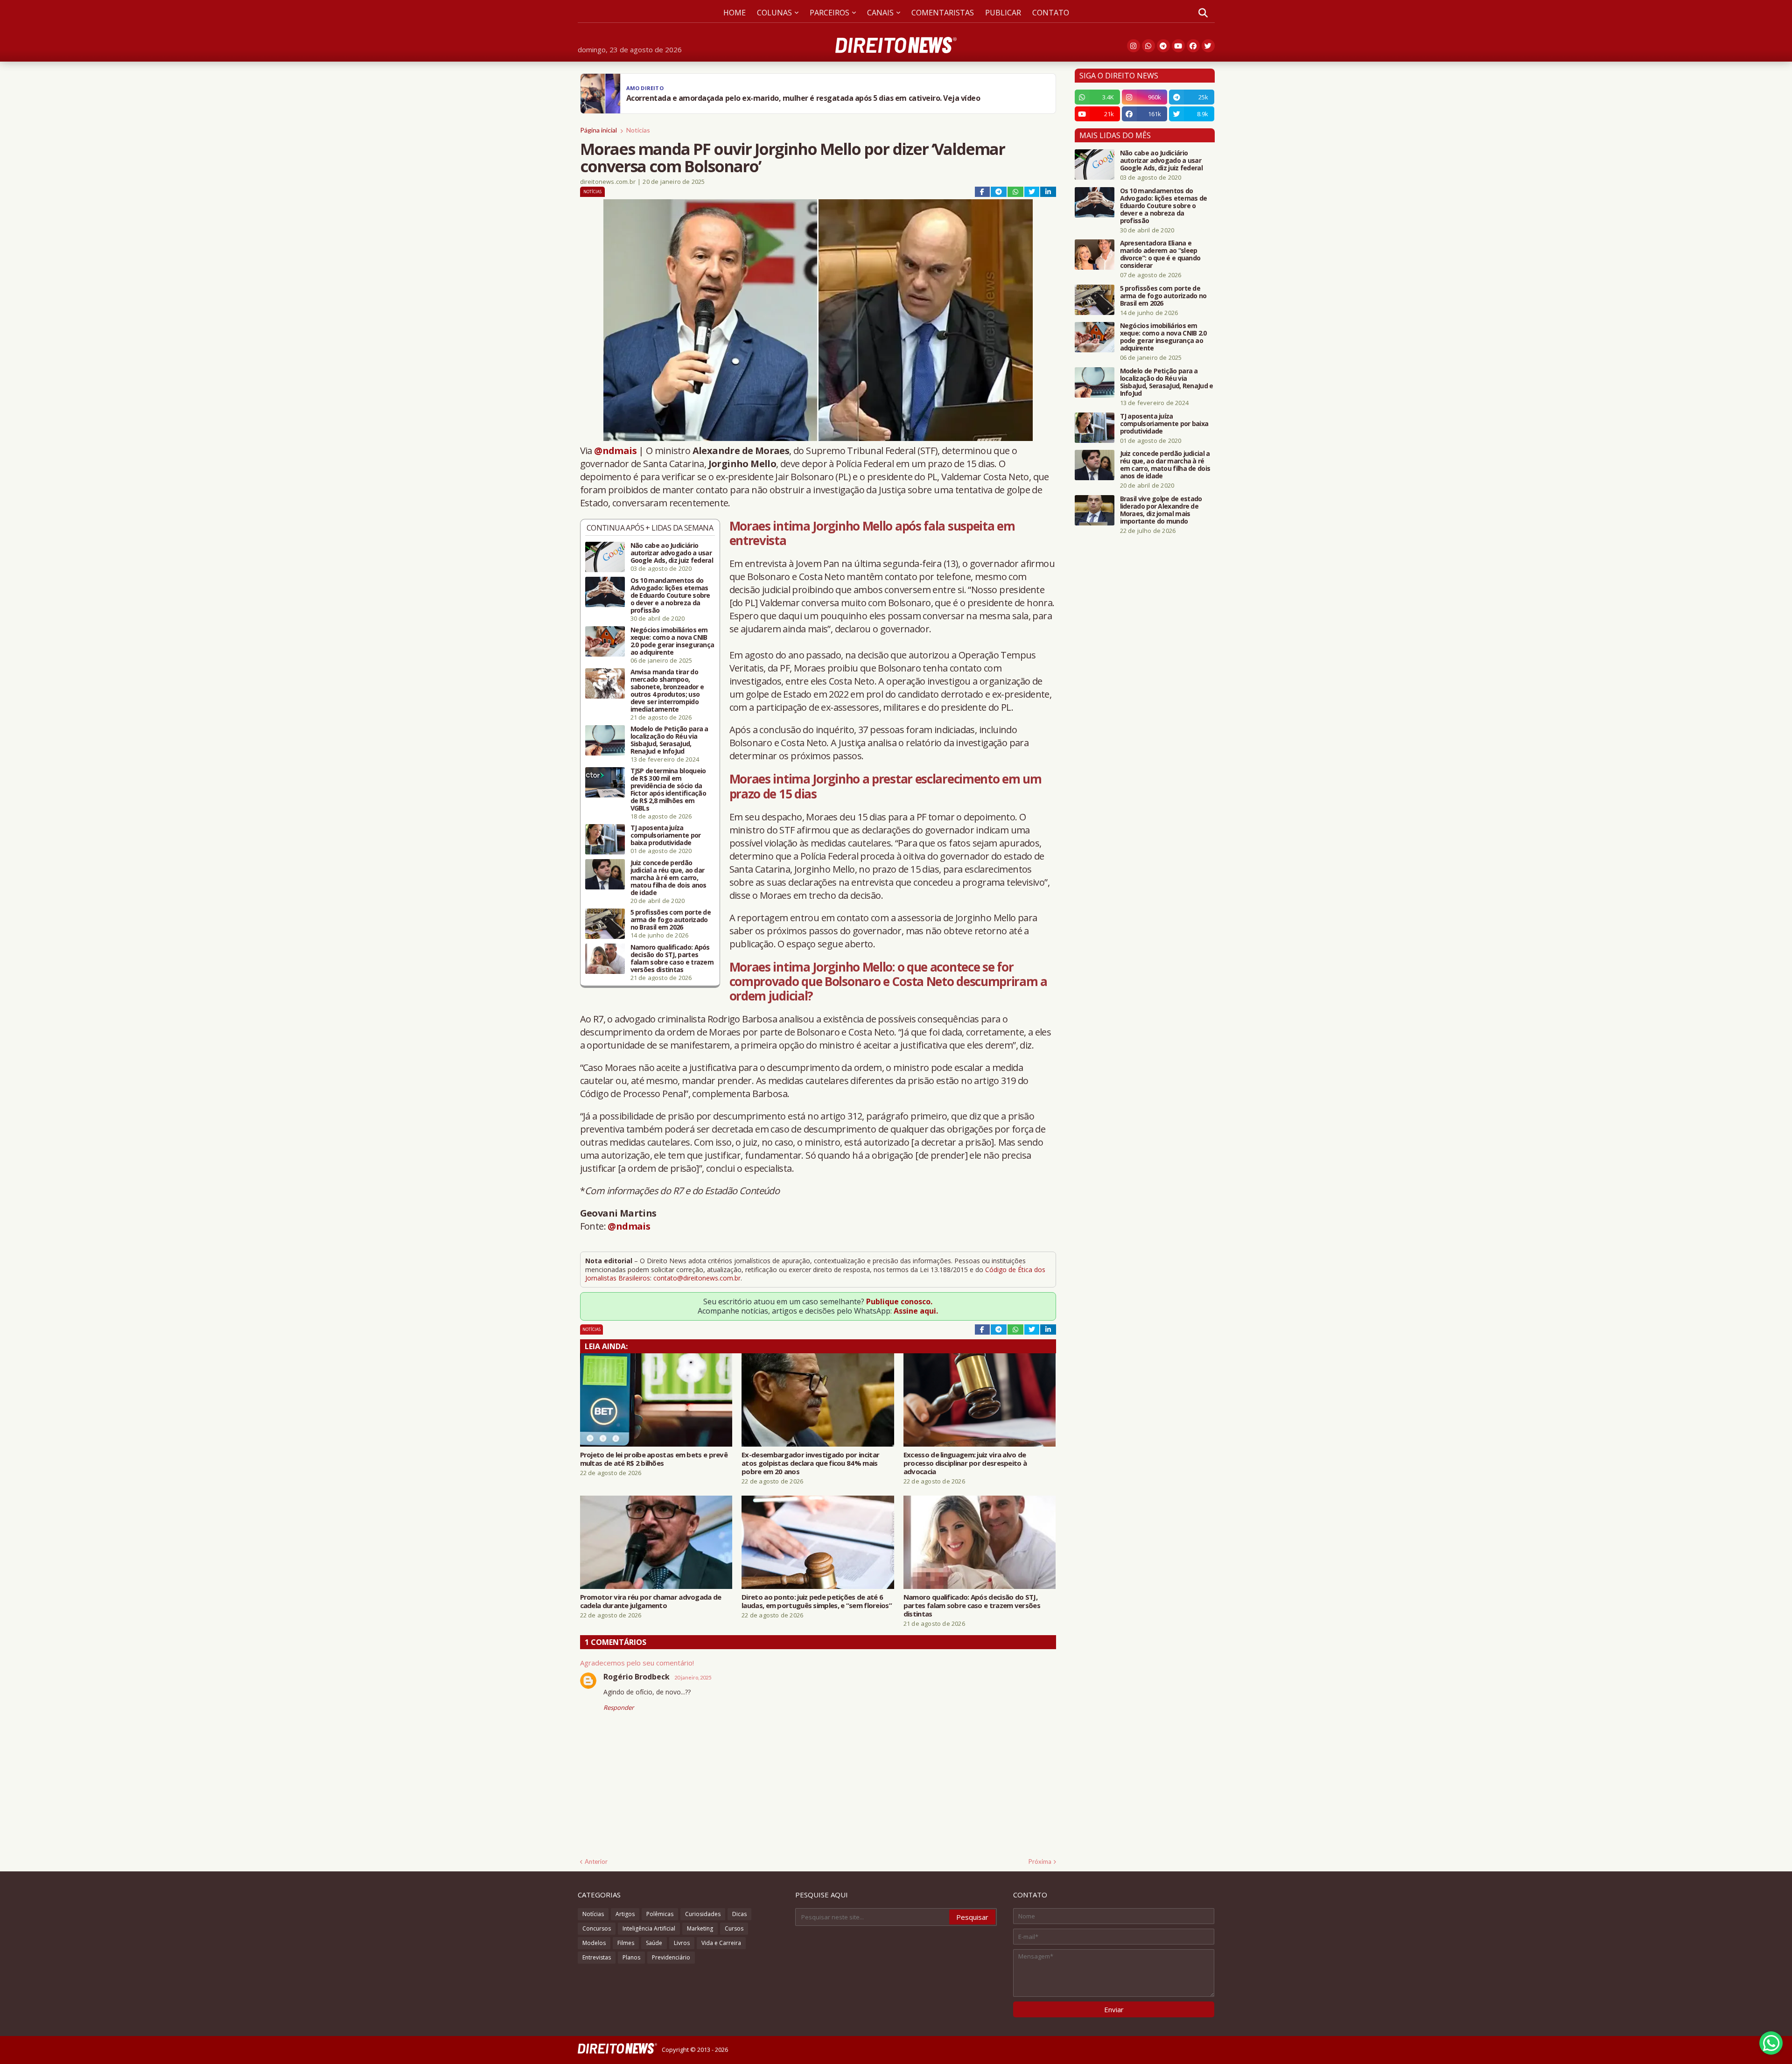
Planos (631, 1957)
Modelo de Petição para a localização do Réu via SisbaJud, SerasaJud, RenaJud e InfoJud (669, 740)
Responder (619, 1707)
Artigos (625, 1914)
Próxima (1040, 1861)
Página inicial (598, 130)
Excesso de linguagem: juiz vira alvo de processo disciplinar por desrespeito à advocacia (965, 1463)
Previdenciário (671, 1957)
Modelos (594, 1943)
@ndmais (615, 451)
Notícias (638, 130)
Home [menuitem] (735, 13)
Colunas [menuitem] (774, 13)
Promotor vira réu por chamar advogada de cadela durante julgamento (651, 1601)
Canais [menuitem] (880, 13)
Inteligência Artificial (649, 1928)
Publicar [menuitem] (1003, 13)
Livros (682, 1943)
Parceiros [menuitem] (829, 13)
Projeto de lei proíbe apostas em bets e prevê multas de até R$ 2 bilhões (654, 1459)
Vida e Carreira (721, 1943)
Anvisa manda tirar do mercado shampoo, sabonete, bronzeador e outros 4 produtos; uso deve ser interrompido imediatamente (667, 691)
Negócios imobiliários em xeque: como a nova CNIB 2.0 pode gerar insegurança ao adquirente (672, 641)
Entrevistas (597, 1957)
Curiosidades (703, 1914)
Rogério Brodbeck (637, 1677)
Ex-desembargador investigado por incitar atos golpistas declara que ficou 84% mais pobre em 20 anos (810, 1463)
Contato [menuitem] (1051, 13)
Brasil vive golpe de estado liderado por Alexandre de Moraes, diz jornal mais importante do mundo (1161, 510)
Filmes (626, 1943)
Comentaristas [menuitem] (943, 13)
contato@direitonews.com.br (697, 1278)
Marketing (700, 1928)
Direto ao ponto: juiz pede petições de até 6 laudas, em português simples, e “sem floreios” (817, 1601)
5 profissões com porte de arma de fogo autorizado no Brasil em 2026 (671, 920)
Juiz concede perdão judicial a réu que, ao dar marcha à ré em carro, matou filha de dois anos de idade (668, 878)
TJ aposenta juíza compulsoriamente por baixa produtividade (666, 835)
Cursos (734, 1928)
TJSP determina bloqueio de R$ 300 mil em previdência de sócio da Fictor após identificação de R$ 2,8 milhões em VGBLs (668, 790)
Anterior (596, 1861)
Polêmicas (660, 1914)
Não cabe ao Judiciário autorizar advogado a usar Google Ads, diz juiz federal (672, 553)
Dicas (739, 1914)
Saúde (654, 1943)
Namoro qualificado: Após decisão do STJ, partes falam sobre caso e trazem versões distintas (672, 959)
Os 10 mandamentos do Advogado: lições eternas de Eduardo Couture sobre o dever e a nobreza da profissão (670, 595)
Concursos (597, 1928)
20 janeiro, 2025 (693, 1677)
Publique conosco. (899, 1301)
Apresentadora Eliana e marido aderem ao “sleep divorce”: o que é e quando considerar (1160, 254)
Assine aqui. (916, 1311)
